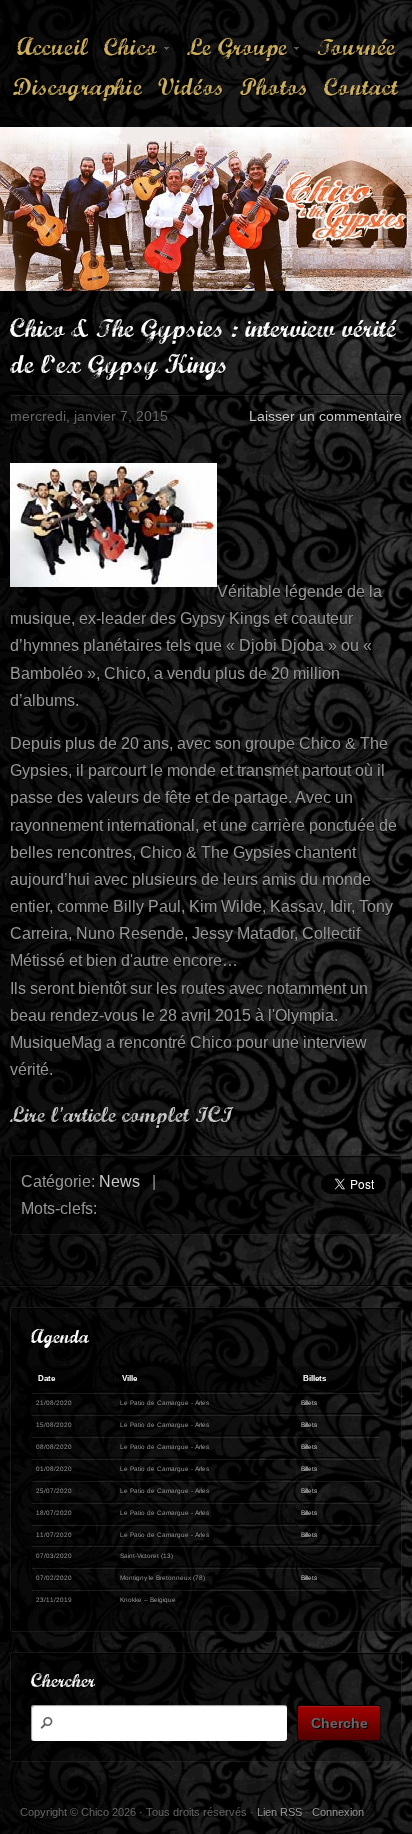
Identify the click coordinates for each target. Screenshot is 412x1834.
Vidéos (191, 87)
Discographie (77, 87)
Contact (361, 87)
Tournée (356, 47)
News (119, 1181)
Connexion (338, 1812)
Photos (274, 87)
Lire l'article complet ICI (121, 1114)
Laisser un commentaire (325, 416)
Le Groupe (234, 49)
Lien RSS (279, 1812)
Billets (309, 1402)
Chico (127, 49)
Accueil (52, 47)
